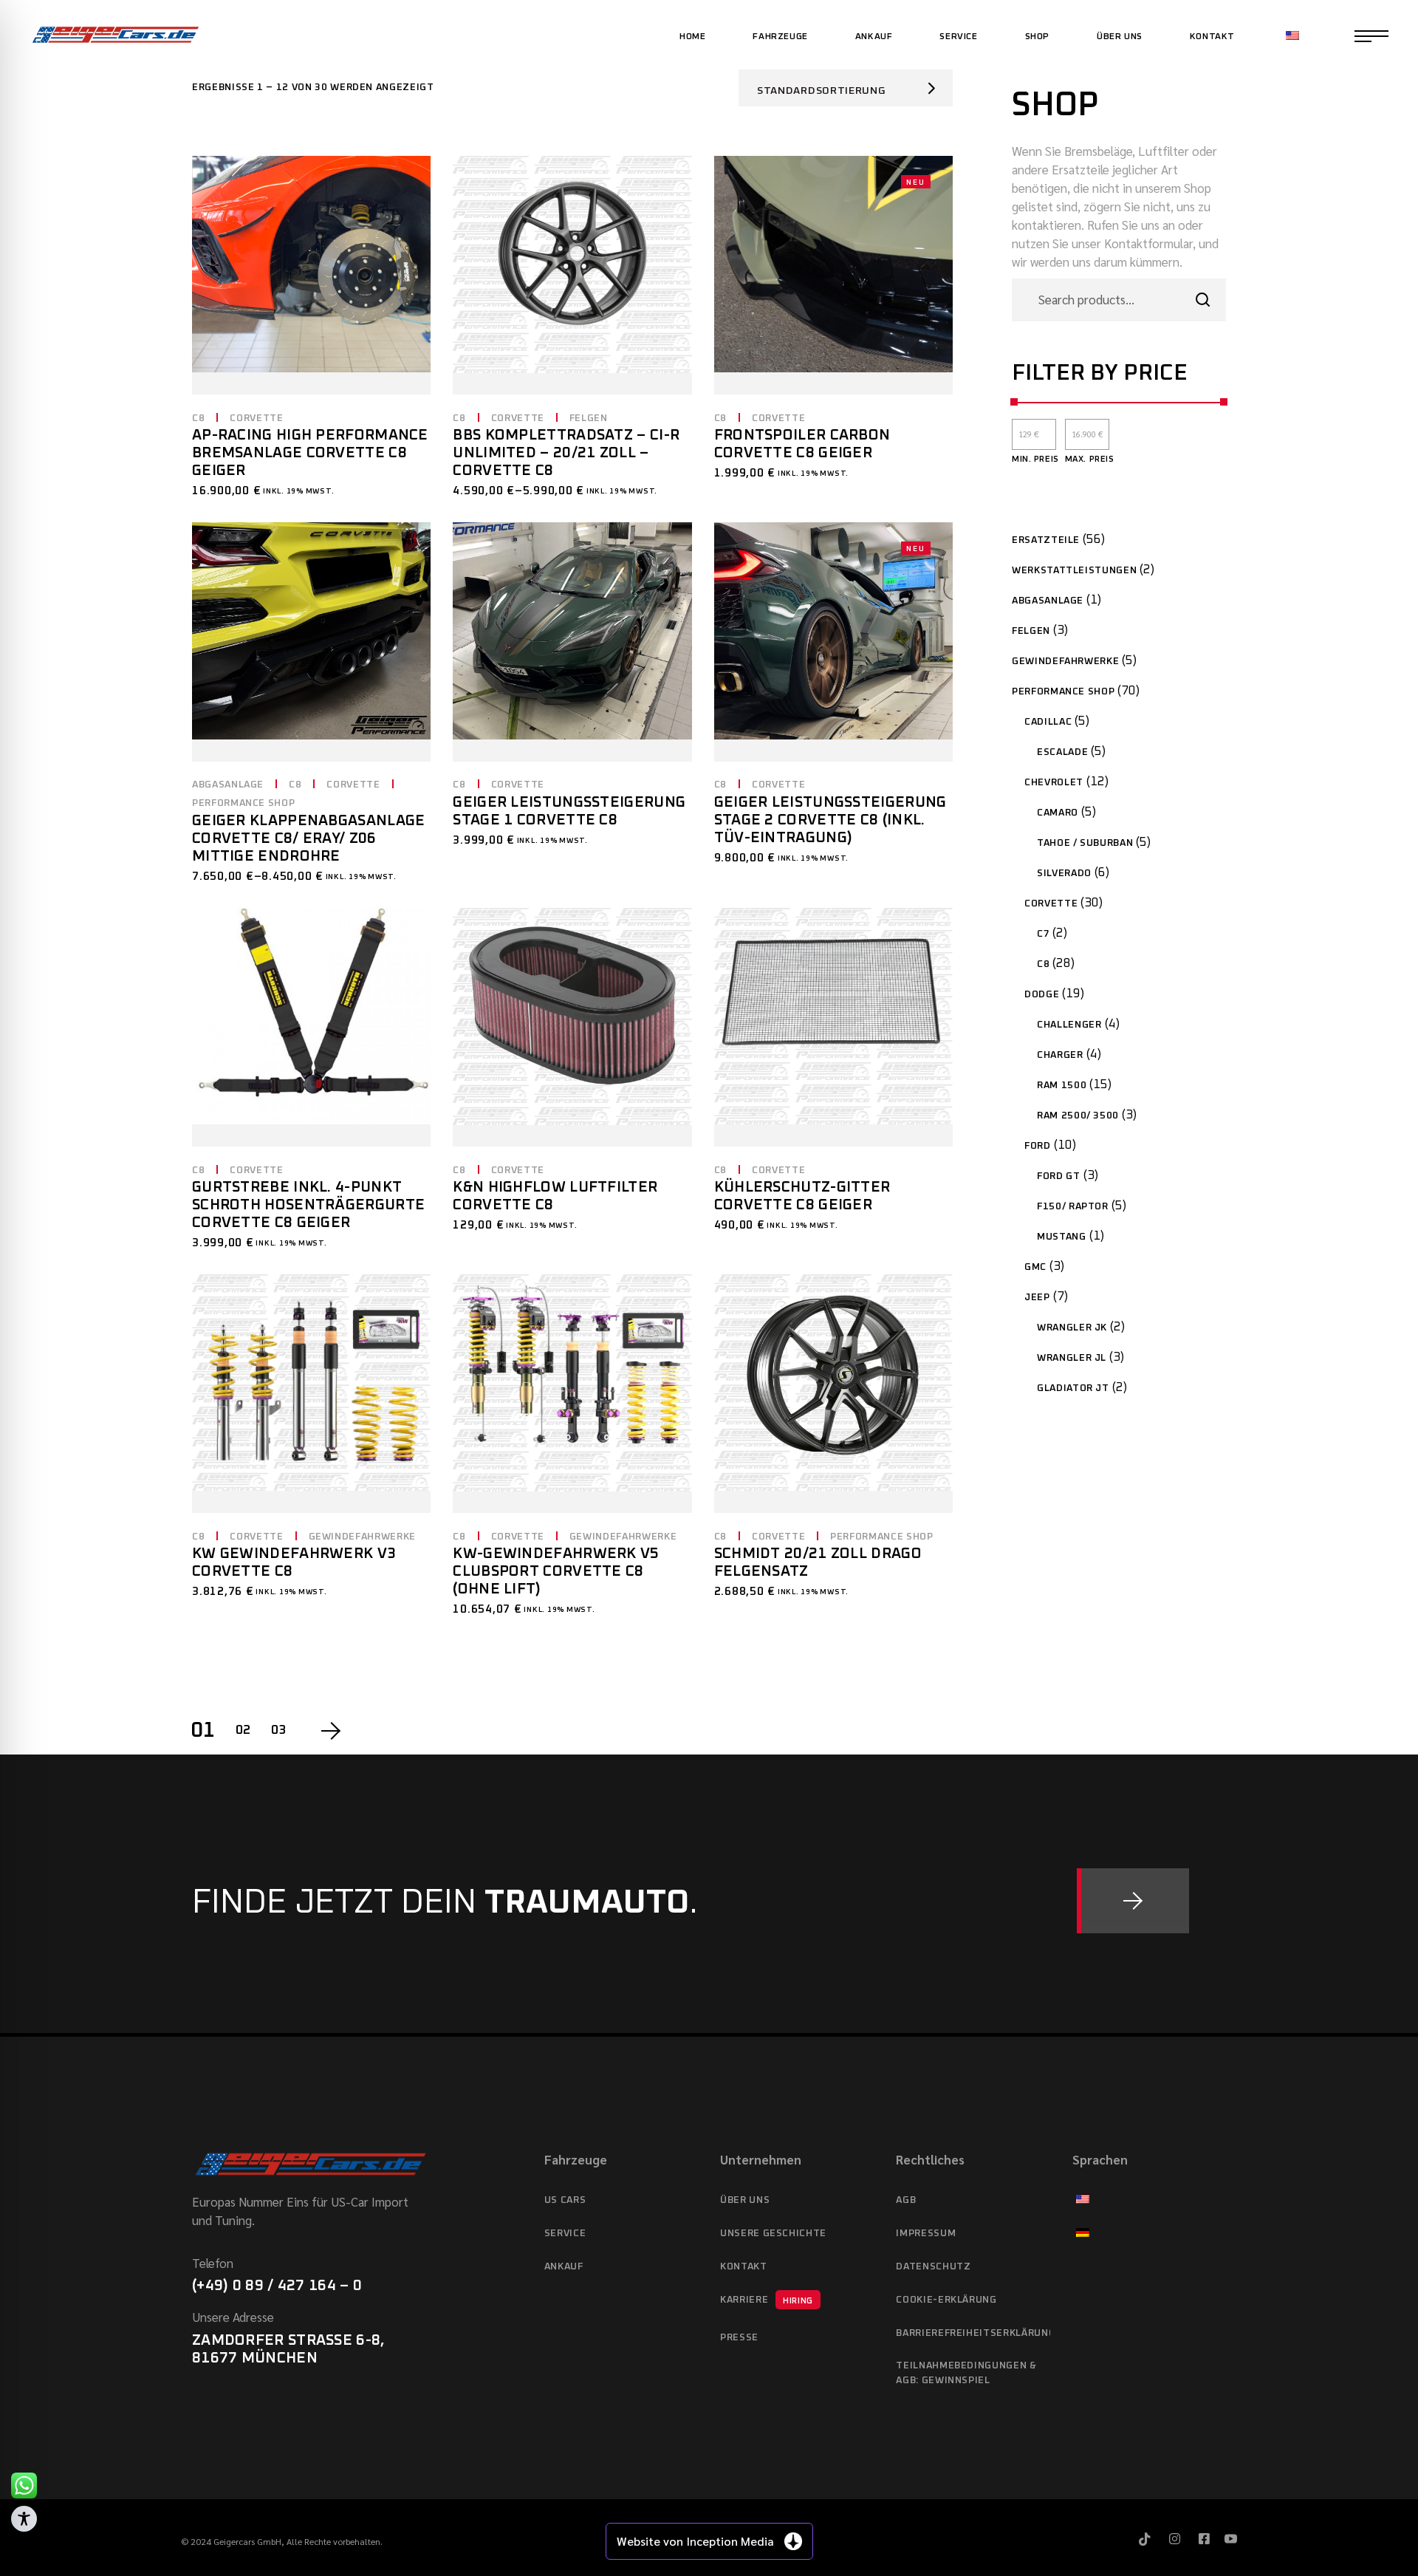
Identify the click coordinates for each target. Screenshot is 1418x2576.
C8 (198, 418)
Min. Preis (1035, 459)
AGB (906, 2200)
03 (279, 1731)
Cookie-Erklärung (946, 2300)
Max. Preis (1090, 459)
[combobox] (846, 88)
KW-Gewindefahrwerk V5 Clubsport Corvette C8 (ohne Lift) (556, 1571)
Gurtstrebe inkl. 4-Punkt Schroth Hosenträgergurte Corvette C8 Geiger (308, 1205)
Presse (739, 2338)
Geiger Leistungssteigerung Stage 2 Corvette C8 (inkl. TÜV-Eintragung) (830, 820)
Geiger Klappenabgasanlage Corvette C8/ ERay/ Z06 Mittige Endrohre (309, 838)
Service (565, 2234)
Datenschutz (933, 2267)
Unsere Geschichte (773, 2234)
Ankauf (564, 2267)
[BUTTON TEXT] (1133, 1901)
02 (243, 1731)
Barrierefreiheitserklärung (973, 2333)
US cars (565, 2200)
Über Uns (745, 2200)
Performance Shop (243, 803)
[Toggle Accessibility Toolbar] (24, 2519)
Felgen (589, 418)
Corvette (256, 418)
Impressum (926, 2234)
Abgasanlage (228, 785)
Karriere (767, 2300)
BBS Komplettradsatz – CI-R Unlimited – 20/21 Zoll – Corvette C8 (566, 453)
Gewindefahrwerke (362, 1537)
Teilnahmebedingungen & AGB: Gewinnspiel (966, 2373)
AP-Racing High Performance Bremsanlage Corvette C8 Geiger (310, 453)
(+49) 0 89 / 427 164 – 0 (277, 2286)
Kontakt (744, 2267)
